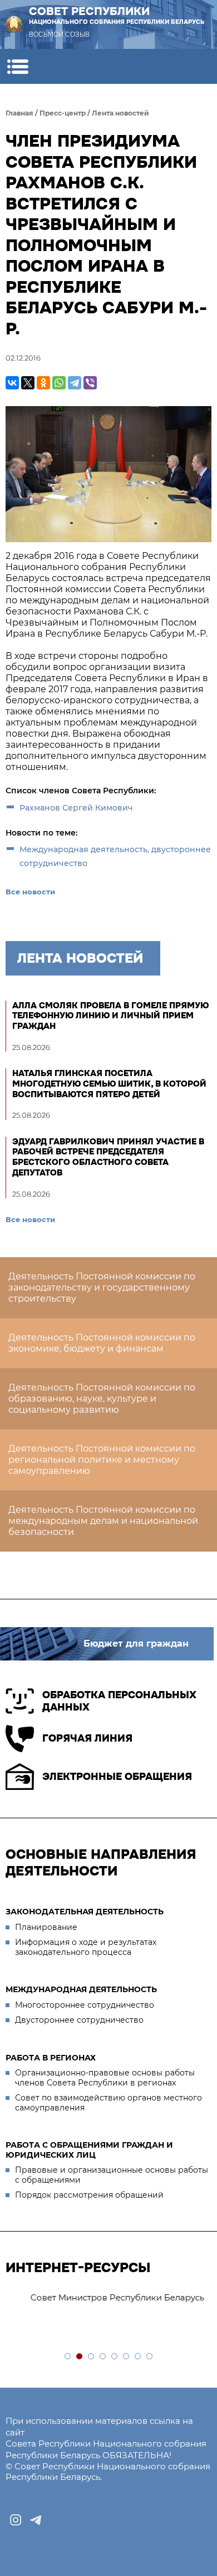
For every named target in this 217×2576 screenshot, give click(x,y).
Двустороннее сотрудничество (79, 2020)
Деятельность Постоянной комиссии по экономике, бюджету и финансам (102, 1343)
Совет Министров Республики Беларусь (98, 2297)
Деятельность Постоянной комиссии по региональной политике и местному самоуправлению (102, 1460)
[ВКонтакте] (12, 383)
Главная (19, 113)
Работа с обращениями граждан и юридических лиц (89, 2150)
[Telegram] (75, 383)
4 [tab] (103, 2357)
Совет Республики (117, 15)
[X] (28, 383)
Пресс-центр (63, 113)
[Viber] (90, 383)
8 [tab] (150, 2357)
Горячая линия (87, 1738)
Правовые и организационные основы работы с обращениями (112, 2175)
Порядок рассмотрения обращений (89, 2195)
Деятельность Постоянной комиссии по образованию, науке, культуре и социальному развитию (102, 1399)
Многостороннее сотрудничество (85, 2005)
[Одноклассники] (43, 383)
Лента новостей (120, 113)
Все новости (30, 892)
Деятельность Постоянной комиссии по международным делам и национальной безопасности (103, 1521)
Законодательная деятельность (85, 1912)
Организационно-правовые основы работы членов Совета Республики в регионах (105, 2078)
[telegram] (36, 2520)
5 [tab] (115, 2357)
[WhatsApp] (59, 383)
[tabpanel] (108, 2298)
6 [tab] (127, 2357)
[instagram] (16, 2520)
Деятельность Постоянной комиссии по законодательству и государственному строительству (102, 1287)
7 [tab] (138, 2357)
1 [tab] (68, 2357)
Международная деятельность (81, 1989)
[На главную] (14, 24)
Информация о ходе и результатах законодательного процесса (86, 1947)
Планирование (46, 1927)
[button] (18, 66)
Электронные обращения (117, 1777)
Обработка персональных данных (119, 1701)
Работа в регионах (51, 2058)
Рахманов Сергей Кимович (76, 808)
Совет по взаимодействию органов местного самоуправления (108, 2103)
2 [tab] (80, 2357)
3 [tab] (92, 2357)
